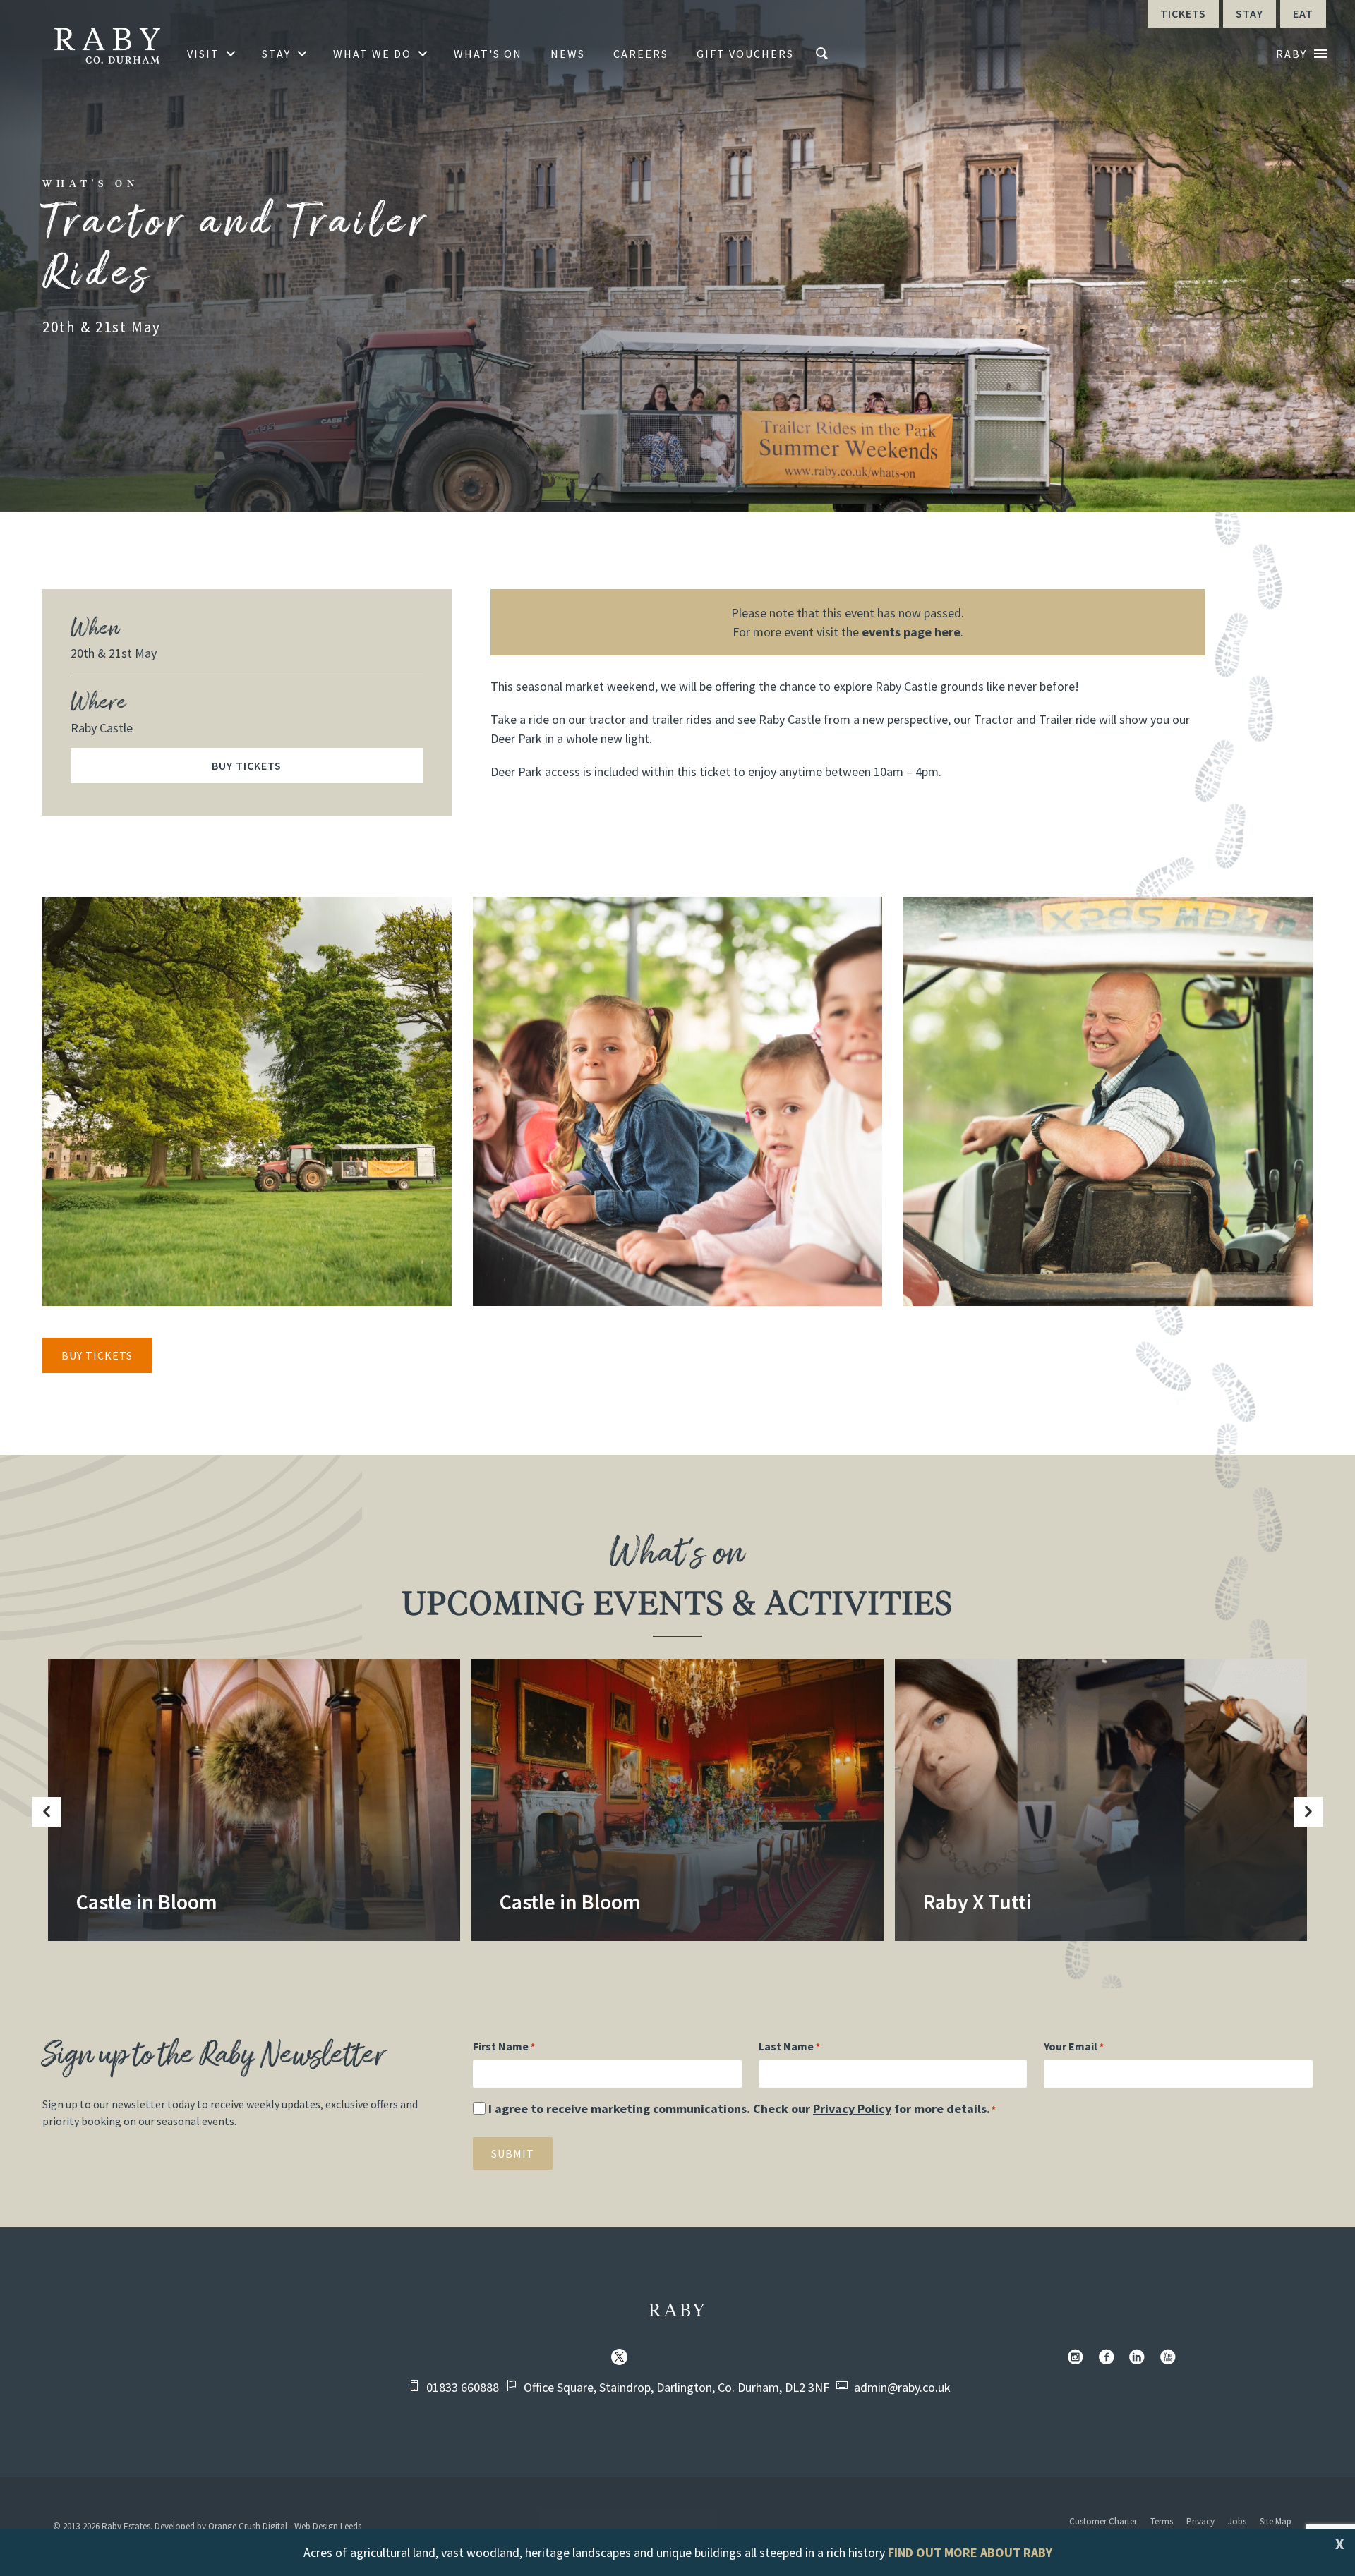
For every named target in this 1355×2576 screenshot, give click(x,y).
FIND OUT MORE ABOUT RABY (970, 2552)
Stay (276, 54)
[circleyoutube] (1171, 2358)
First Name (504, 2046)
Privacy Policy (852, 2109)
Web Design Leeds (328, 2526)
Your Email (1074, 2046)
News (568, 54)
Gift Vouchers (745, 54)
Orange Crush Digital (248, 2526)
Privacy (1200, 2521)
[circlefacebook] (1109, 2358)
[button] (47, 1812)
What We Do (372, 54)
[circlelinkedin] (1140, 2358)
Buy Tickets (247, 766)
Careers (641, 54)
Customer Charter (1103, 2521)
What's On (488, 54)
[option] (254, 1804)
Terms (1162, 2521)
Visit (203, 54)
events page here (911, 632)
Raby (678, 2311)
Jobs (1237, 2521)
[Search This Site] (824, 54)
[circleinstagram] (1078, 2358)
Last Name (789, 2046)
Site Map (1276, 2521)
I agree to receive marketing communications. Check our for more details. (742, 2109)
